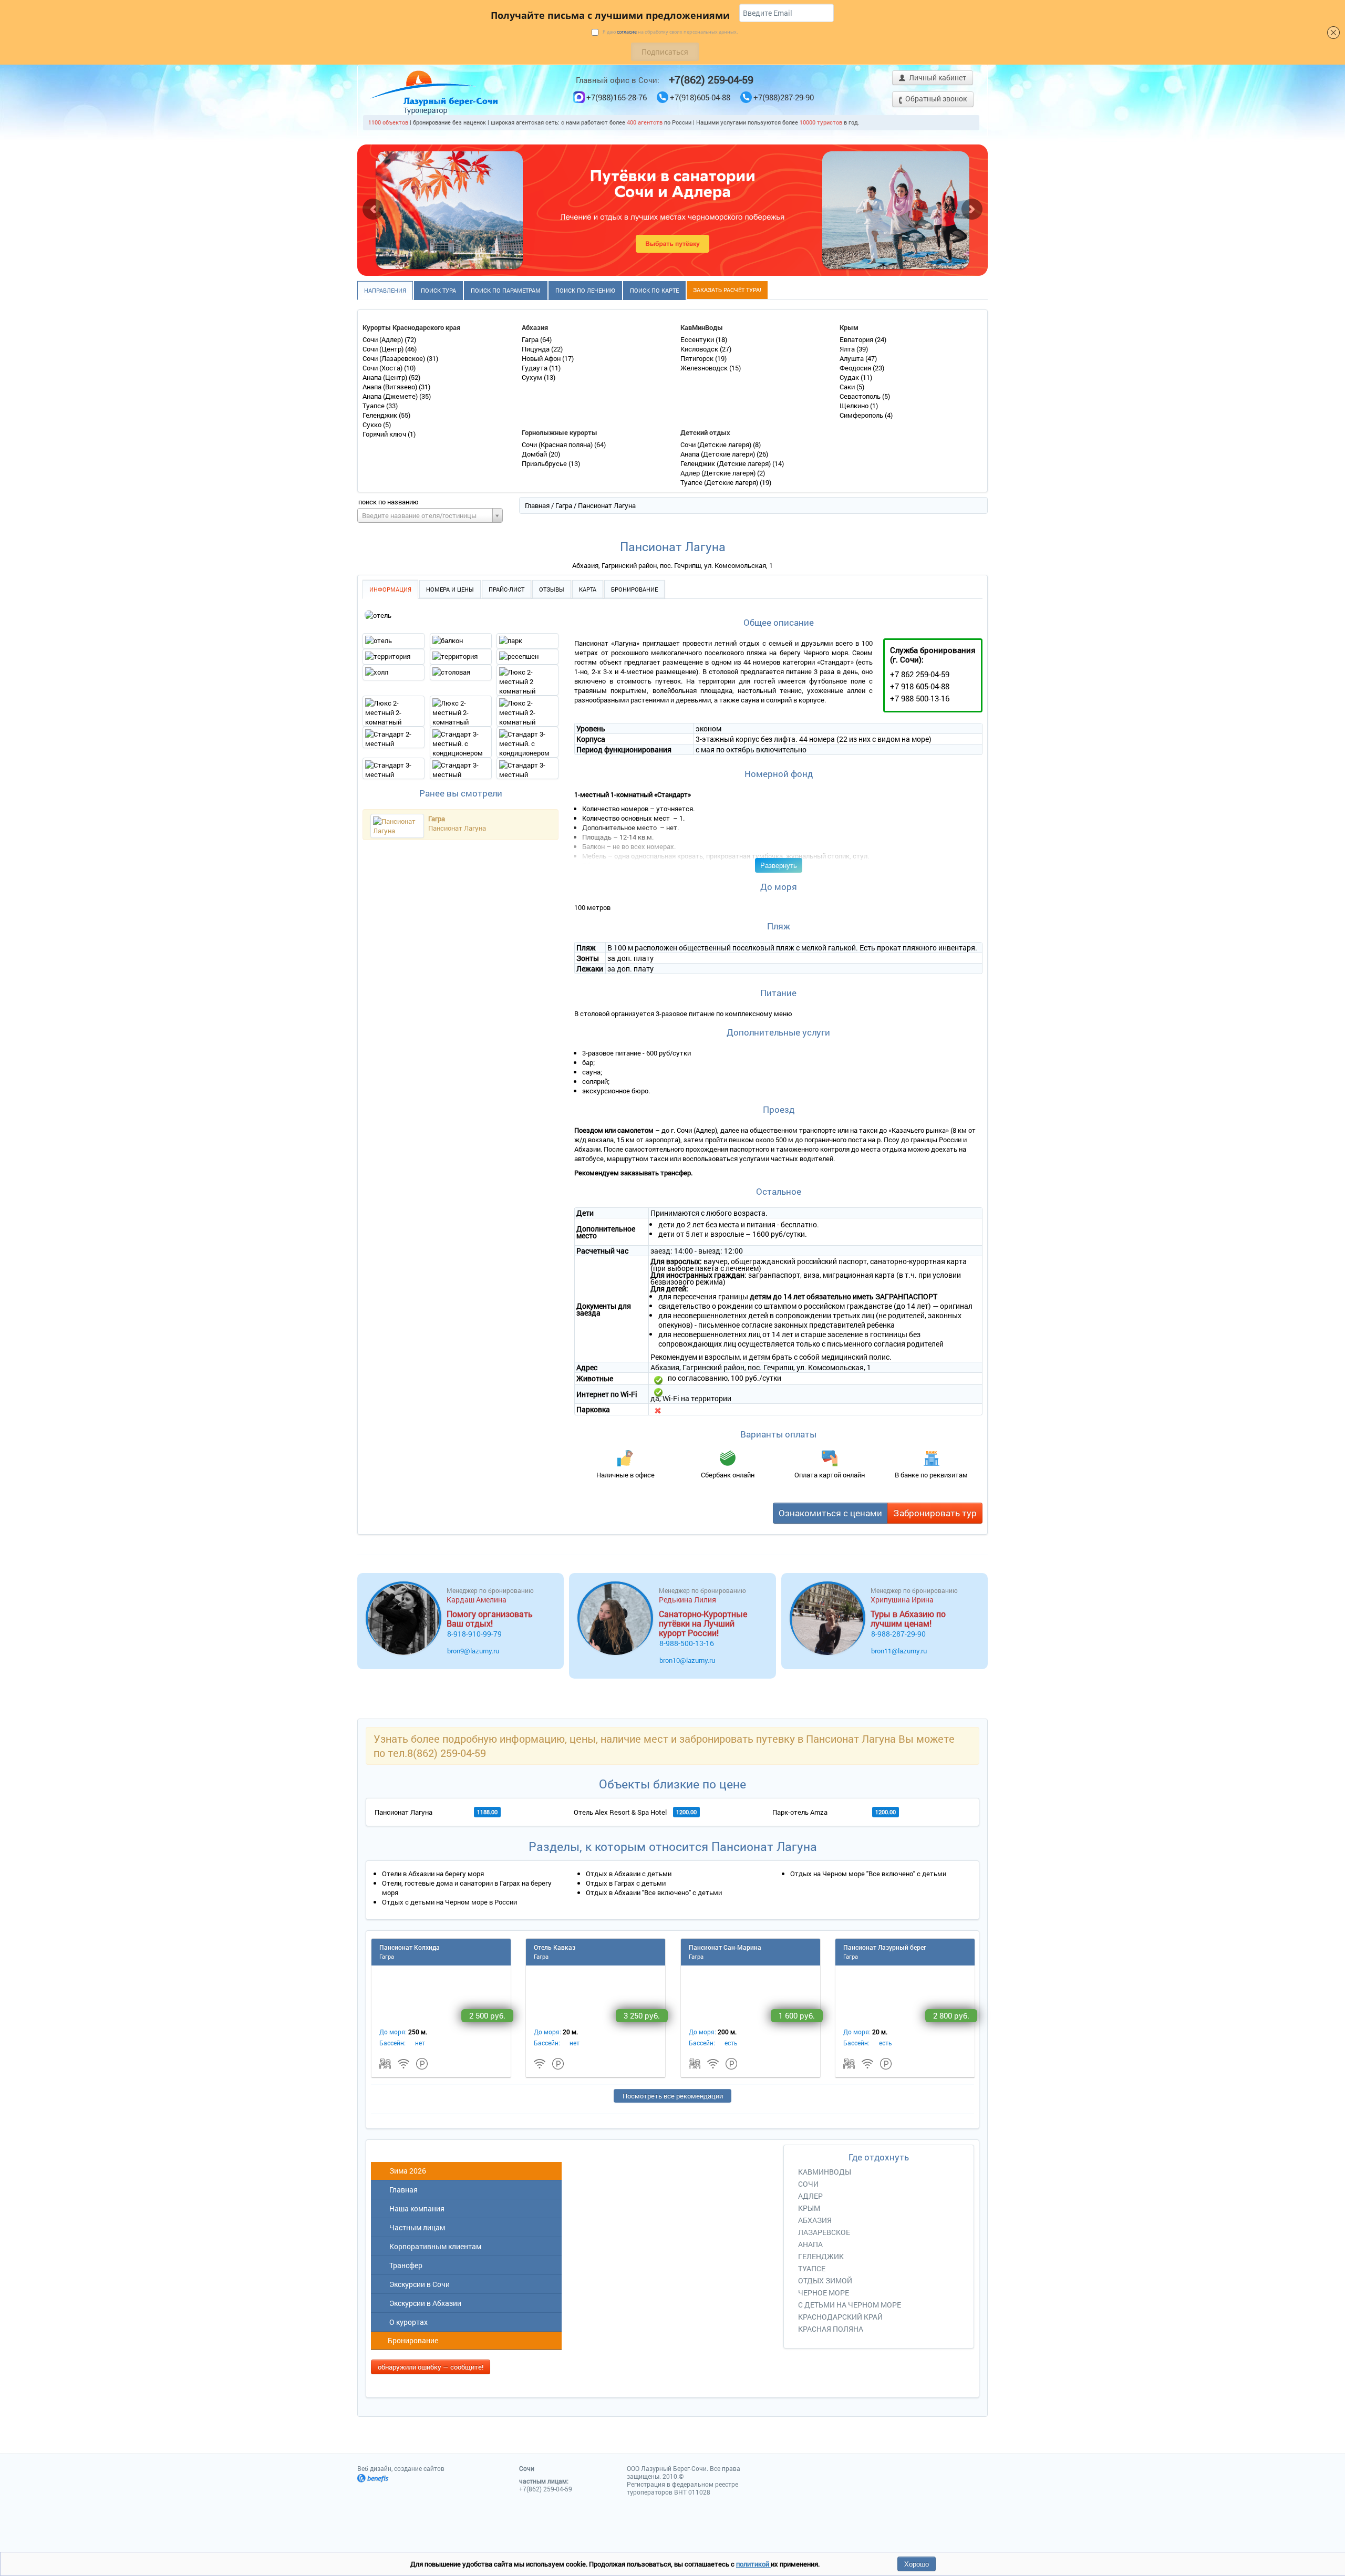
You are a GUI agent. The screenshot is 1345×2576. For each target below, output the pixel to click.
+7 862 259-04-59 (920, 674)
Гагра (531, 339)
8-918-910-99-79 (474, 1634)
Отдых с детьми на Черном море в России (449, 1902)
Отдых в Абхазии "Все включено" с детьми (654, 1892)
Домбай (535, 454)
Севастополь (861, 396)
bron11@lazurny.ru (899, 1651)
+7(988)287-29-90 (784, 97)
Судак (850, 377)
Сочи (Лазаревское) (395, 358)
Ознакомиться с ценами (830, 1513)
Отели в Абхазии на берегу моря (433, 1874)
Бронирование (634, 589)
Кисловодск (700, 349)
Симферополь (862, 415)
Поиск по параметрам (506, 290)
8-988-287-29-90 (898, 1634)
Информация (390, 589)
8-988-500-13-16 (687, 1643)
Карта (588, 589)
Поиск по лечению (585, 290)
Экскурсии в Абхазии (424, 2303)
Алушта (852, 358)
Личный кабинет (937, 77)
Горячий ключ (385, 434)
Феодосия (856, 368)
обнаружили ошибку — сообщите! (431, 2367)
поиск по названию (389, 502)
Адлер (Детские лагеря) (719, 473)
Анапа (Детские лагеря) (718, 454)
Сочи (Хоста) (383, 368)
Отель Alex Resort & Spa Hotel (620, 1812)
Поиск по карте (654, 290)
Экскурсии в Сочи (418, 2284)
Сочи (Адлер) (384, 339)
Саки (848, 387)
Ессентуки (698, 339)
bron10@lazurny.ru (687, 1660)
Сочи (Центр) (384, 349)
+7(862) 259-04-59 (711, 79)
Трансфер (404, 2265)
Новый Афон (542, 358)
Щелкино (855, 406)
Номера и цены (450, 589)
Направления (385, 290)
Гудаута (535, 368)
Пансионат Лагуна (457, 828)
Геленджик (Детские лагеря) (726, 463)
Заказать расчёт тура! (727, 290)
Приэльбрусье (545, 463)
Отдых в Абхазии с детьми (629, 1874)
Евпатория (857, 339)
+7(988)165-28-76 (617, 97)
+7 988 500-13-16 (920, 698)
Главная (537, 505)
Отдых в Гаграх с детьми (626, 1883)
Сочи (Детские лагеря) (717, 444)
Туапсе (374, 406)
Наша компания (415, 2208)
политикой (753, 2564)
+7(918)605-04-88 (700, 97)
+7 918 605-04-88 (920, 686)
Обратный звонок (935, 99)
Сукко (373, 425)
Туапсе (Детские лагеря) (720, 482)
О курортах (407, 2322)
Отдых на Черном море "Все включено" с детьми (868, 1874)
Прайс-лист (506, 589)
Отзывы (552, 589)
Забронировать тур (935, 1513)
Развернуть (779, 865)
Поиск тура (438, 290)
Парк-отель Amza (800, 1812)
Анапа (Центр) (386, 377)
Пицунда (536, 349)
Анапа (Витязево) (391, 387)
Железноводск (705, 368)
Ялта (848, 349)
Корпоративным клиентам (434, 2246)
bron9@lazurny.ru (473, 1651)
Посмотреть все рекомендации (673, 2096)
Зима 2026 (406, 2171)
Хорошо (917, 2564)
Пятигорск (698, 358)
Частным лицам (416, 2227)
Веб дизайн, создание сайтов (401, 2468)
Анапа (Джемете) (391, 396)
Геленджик (381, 415)
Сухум (533, 377)
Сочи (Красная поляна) (558, 444)
